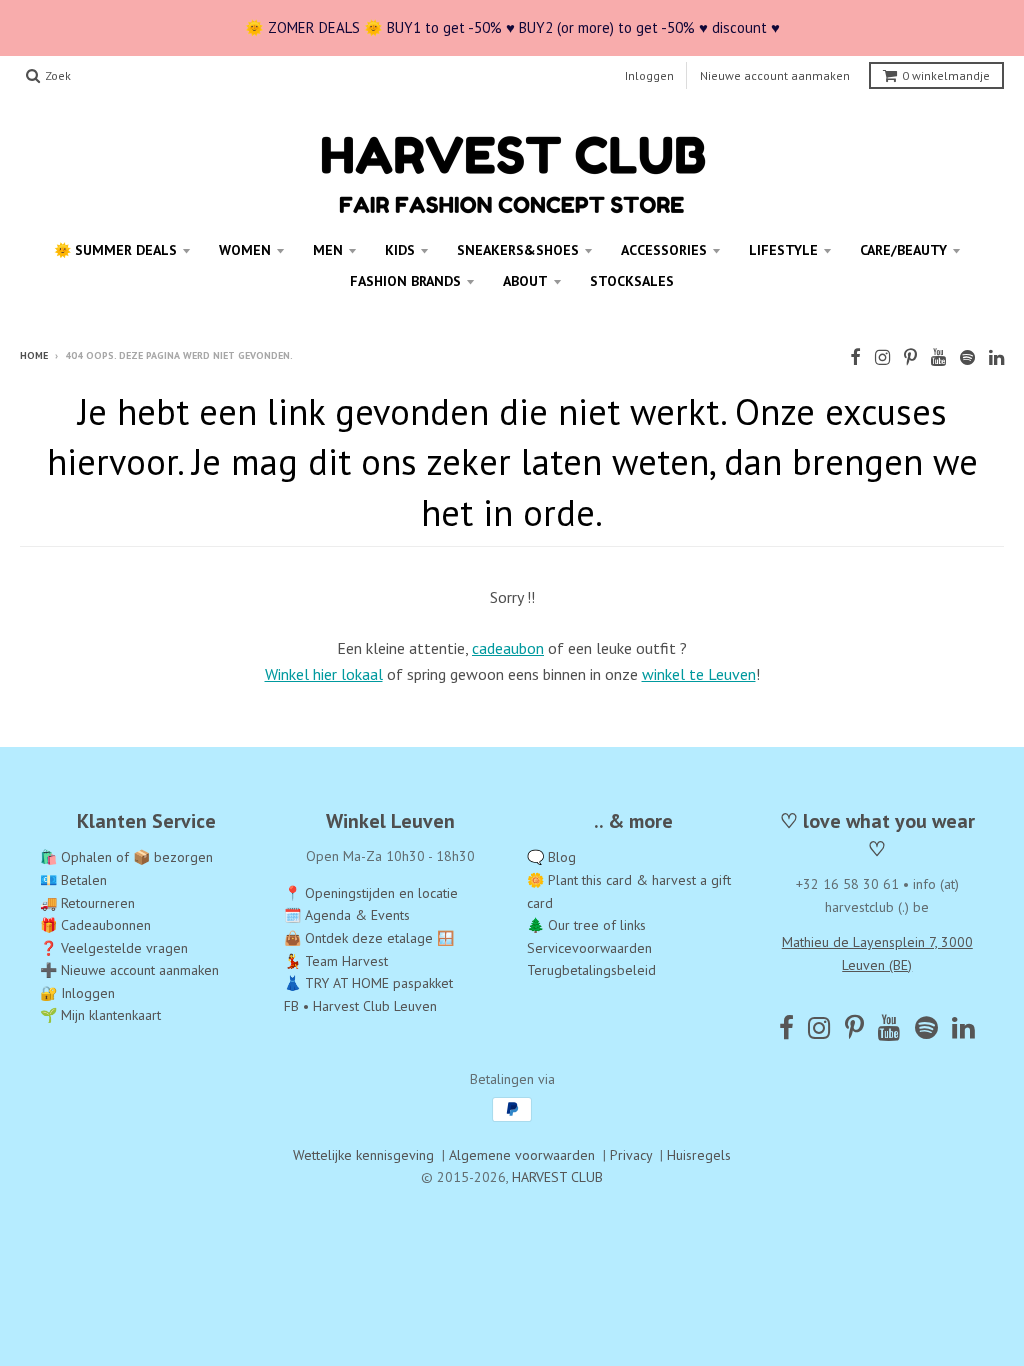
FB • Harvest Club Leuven (360, 1006)
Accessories (664, 250)
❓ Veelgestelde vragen (114, 948)
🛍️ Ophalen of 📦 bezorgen (126, 857)
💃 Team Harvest (336, 961)
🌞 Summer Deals (115, 250)
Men (328, 250)
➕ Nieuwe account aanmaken (129, 970)
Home (34, 355)
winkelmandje (946, 75)
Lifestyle (783, 250)
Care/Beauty (903, 250)
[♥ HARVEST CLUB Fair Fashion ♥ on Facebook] (855, 357)
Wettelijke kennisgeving (363, 1155)
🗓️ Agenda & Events (347, 915)
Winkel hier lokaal (324, 674)
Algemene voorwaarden (522, 1155)
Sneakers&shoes (518, 250)
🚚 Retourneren (87, 903)
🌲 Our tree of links (586, 925)
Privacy (631, 1155)
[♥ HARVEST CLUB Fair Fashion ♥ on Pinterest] (910, 357)
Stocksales (632, 281)
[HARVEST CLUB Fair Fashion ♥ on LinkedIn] (996, 357)
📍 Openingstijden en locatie (371, 893)
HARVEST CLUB (557, 1177)
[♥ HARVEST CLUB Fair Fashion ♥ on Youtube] (938, 357)
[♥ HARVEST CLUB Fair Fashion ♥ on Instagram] (882, 357)
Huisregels (699, 1155)
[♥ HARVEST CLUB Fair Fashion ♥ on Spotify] (967, 357)
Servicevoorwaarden (589, 948)
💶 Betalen (73, 880)
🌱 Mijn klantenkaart (100, 1015)
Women (245, 250)
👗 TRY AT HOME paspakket (368, 983)
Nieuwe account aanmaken (775, 75)
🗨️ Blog (551, 857)
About (525, 281)
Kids (400, 250)
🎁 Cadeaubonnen (95, 925)
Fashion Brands (405, 281)
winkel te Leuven (699, 674)
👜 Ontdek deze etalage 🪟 (369, 938)
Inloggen (649, 75)
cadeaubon (508, 648)
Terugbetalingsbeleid (591, 970)
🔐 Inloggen (77, 993)
